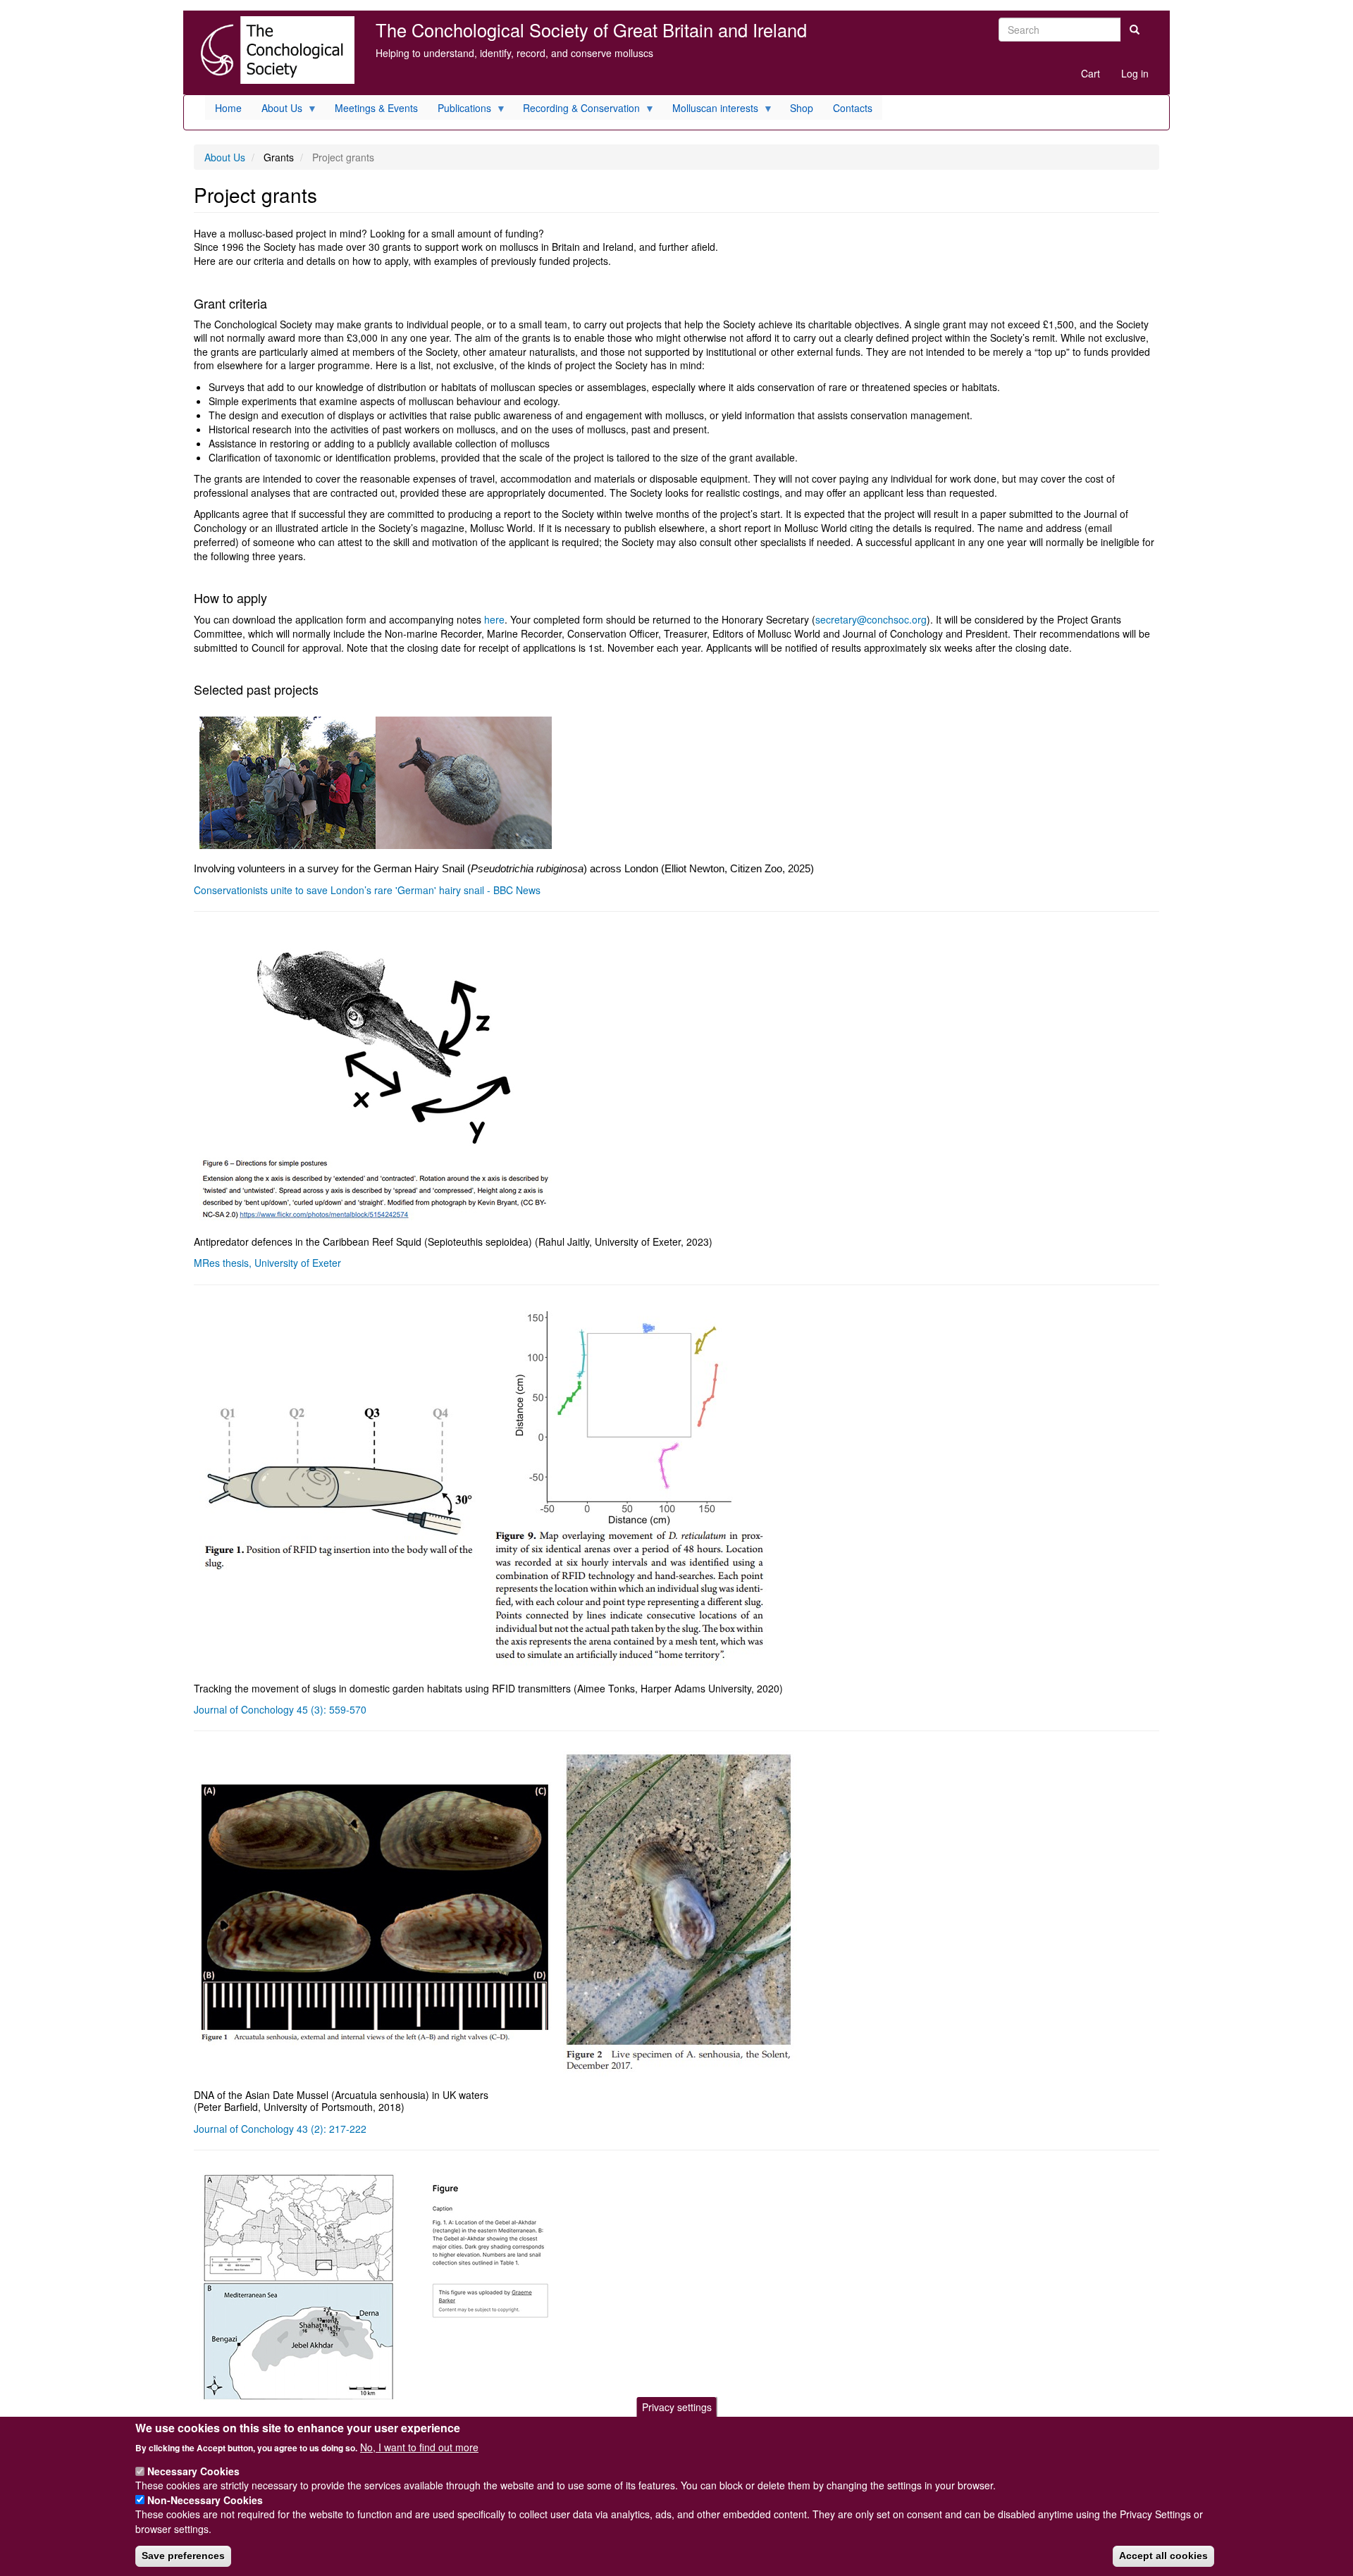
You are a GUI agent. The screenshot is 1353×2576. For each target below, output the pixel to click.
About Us (225, 157)
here (494, 619)
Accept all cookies (1163, 2556)
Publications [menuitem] (459, 110)
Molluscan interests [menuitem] (710, 110)
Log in (1135, 73)
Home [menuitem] (228, 108)
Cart (1091, 73)
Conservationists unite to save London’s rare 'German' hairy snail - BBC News (367, 890)
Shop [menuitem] (802, 108)
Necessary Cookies (193, 2471)
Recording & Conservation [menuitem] (576, 110)
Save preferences (183, 2556)
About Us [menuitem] (277, 110)
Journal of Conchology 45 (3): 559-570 (280, 1709)
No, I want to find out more (419, 2446)
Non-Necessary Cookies (205, 2500)
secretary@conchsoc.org (871, 619)
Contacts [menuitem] (853, 108)
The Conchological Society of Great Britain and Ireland (591, 30)
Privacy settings (677, 2407)
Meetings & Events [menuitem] (376, 108)
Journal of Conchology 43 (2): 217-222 (280, 2129)
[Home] (274, 50)
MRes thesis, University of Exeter (267, 1263)
